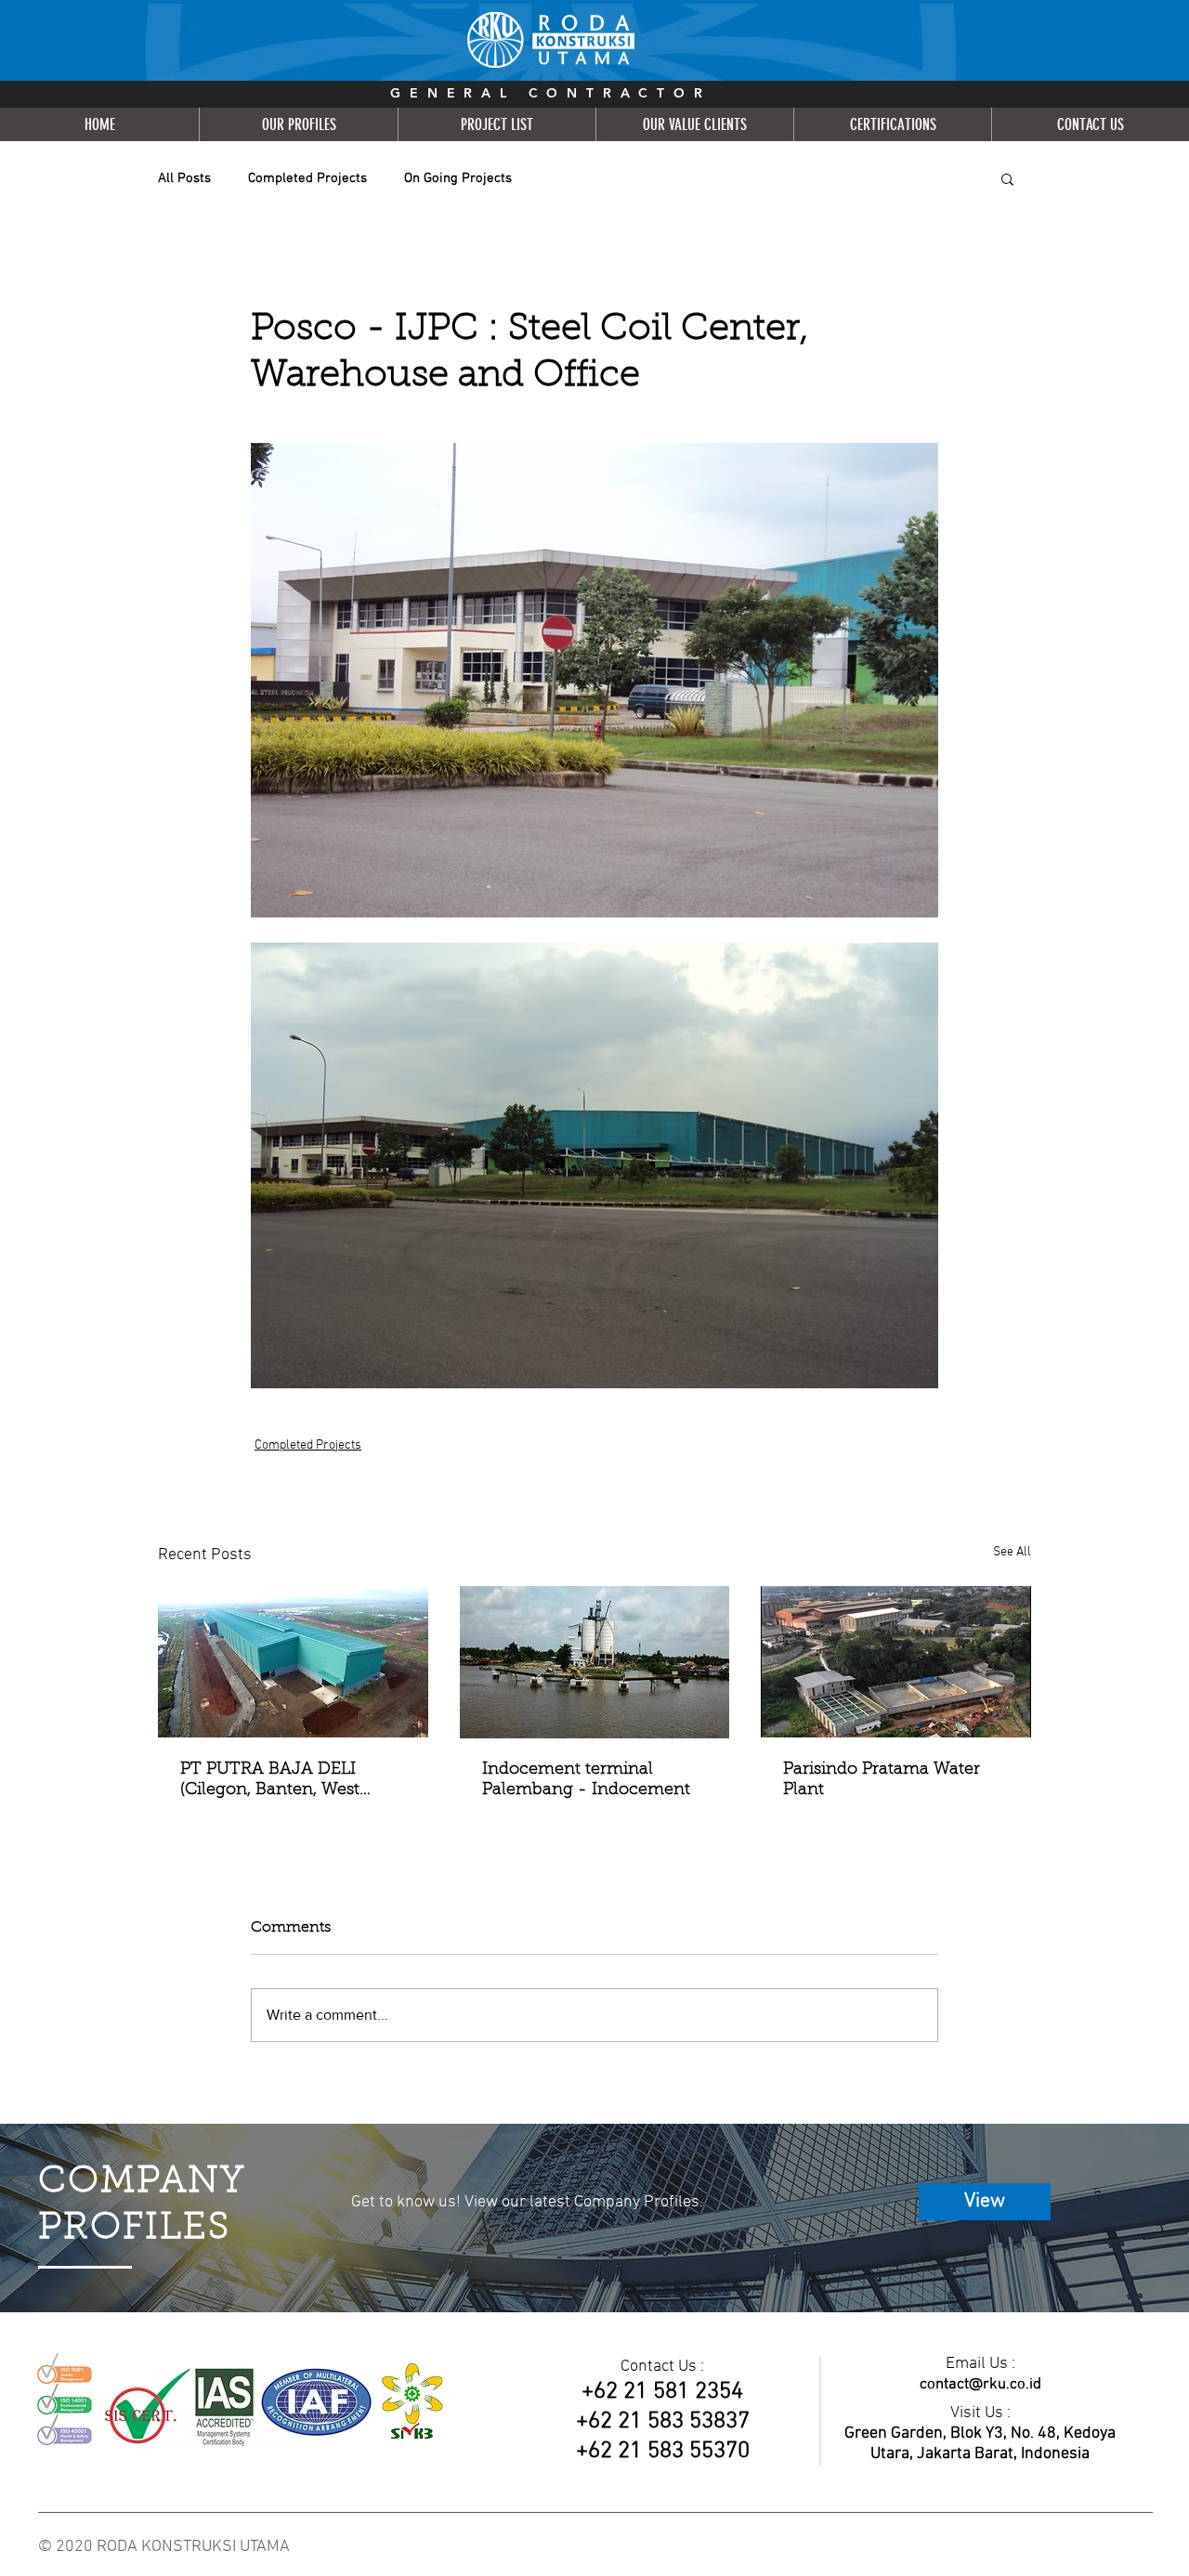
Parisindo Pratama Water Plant (882, 1780)
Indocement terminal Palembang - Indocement (586, 1780)
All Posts (184, 178)
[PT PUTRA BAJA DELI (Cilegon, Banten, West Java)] (293, 1662)
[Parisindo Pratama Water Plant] (896, 1662)
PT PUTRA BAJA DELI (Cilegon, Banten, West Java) (270, 1781)
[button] (1007, 178)
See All (1012, 1552)
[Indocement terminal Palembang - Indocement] (595, 1662)
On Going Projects (458, 178)
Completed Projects (307, 178)
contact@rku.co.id (980, 2385)
